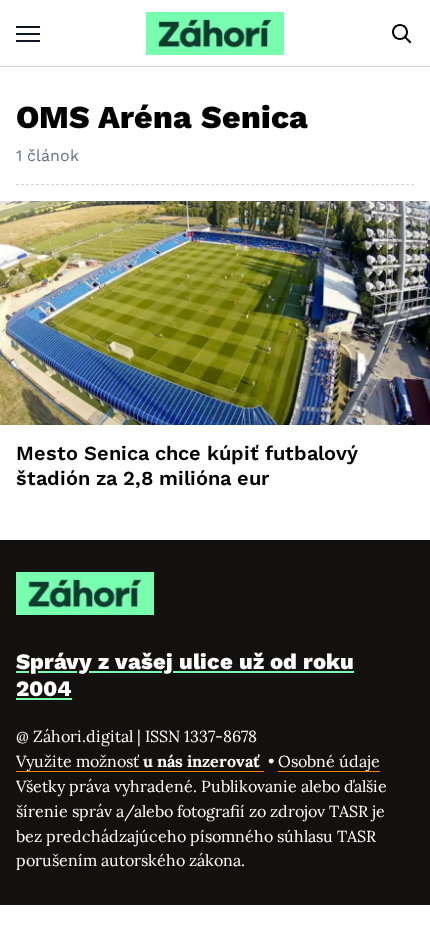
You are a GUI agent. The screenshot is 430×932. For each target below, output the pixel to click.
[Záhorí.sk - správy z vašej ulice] (215, 33)
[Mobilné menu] (28, 33)
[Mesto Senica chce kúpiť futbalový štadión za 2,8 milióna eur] (215, 313)
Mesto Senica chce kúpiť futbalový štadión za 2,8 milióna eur (187, 466)
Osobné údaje (329, 761)
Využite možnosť (140, 761)
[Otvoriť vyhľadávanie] (402, 34)
